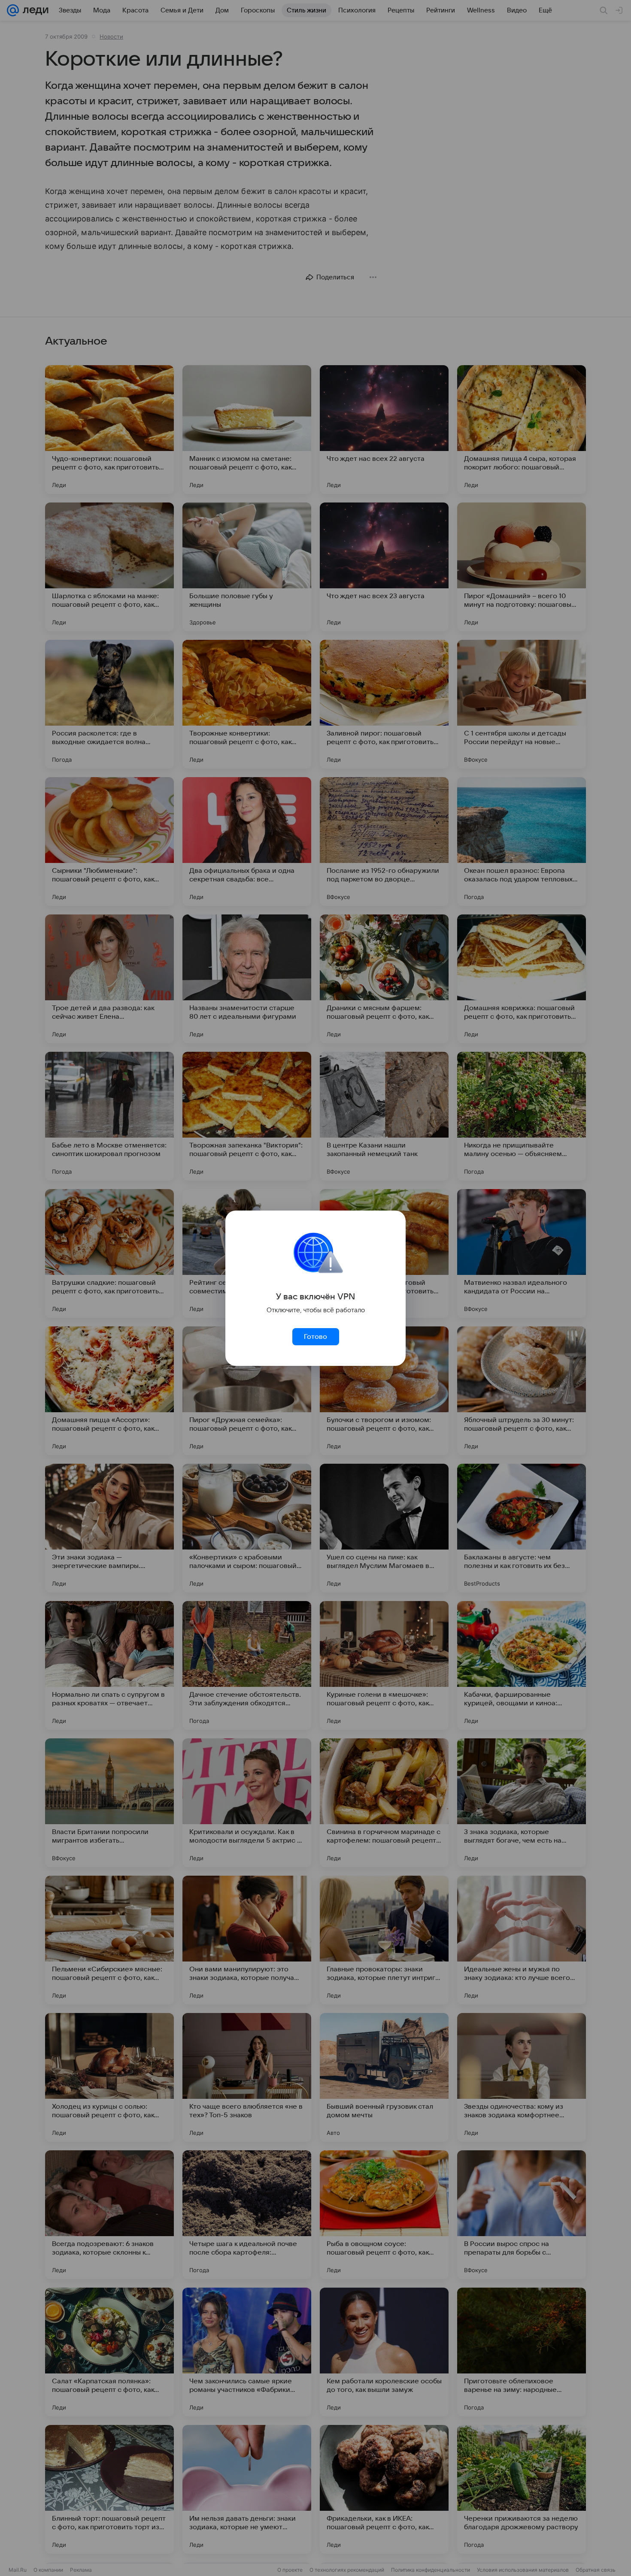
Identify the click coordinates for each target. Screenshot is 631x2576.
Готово (315, 1337)
